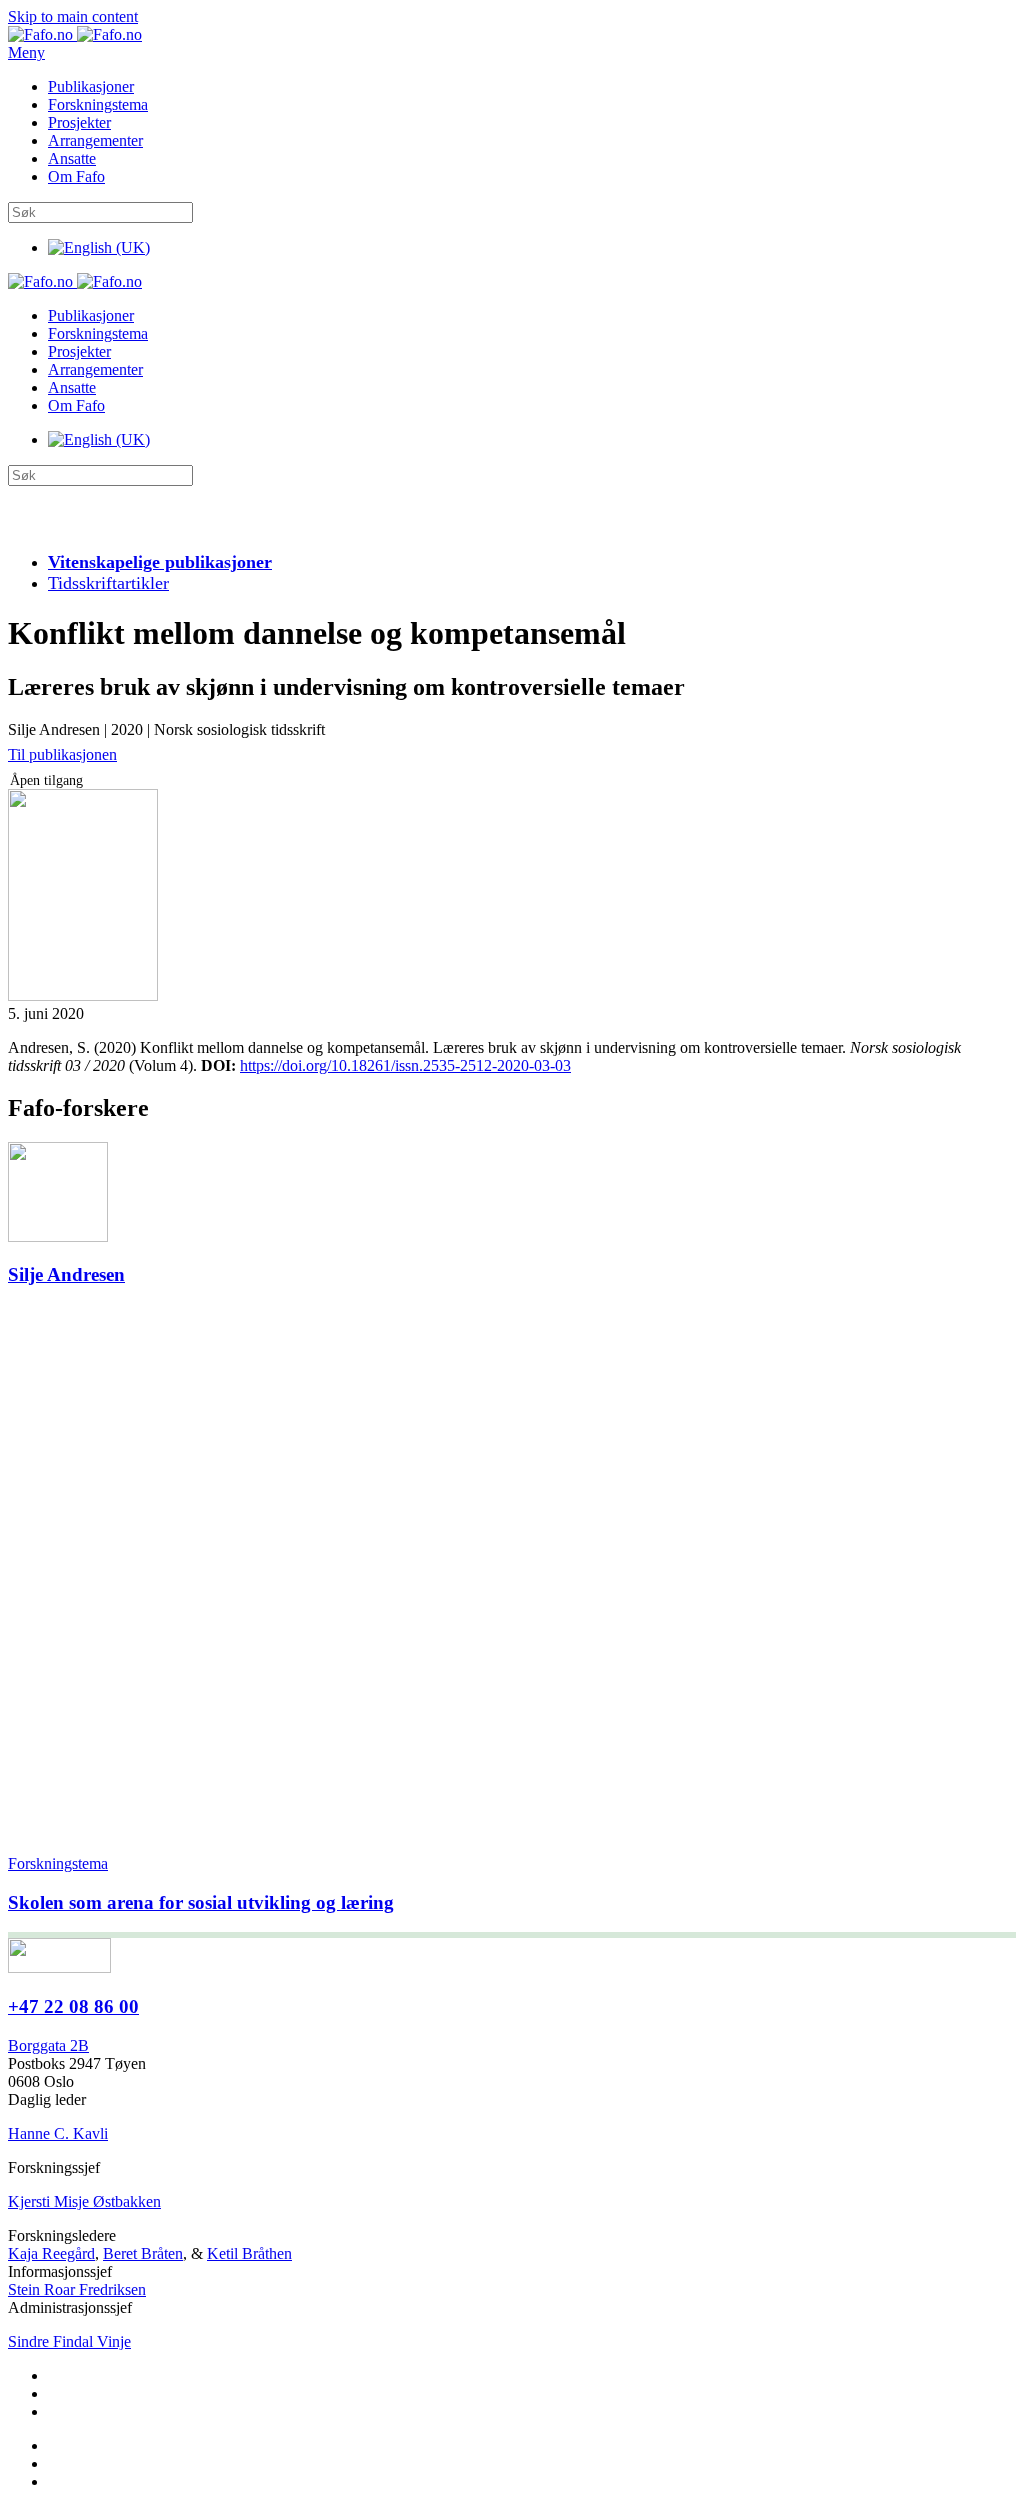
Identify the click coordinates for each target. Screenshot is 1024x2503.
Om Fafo (76, 176)
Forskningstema (98, 104)
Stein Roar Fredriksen (77, 2289)
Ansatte (72, 158)
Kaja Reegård (51, 2253)
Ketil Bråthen (249, 2253)
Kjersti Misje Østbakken (84, 2201)
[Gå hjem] (75, 34)
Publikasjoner (91, 86)
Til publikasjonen (62, 754)
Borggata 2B (48, 2045)
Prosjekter (79, 122)
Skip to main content (73, 16)
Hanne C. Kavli (58, 2133)
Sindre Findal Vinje (69, 2341)
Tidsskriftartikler (108, 583)
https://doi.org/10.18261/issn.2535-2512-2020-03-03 (405, 1065)
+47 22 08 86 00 (73, 2006)
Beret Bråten (143, 2253)
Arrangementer (95, 140)
